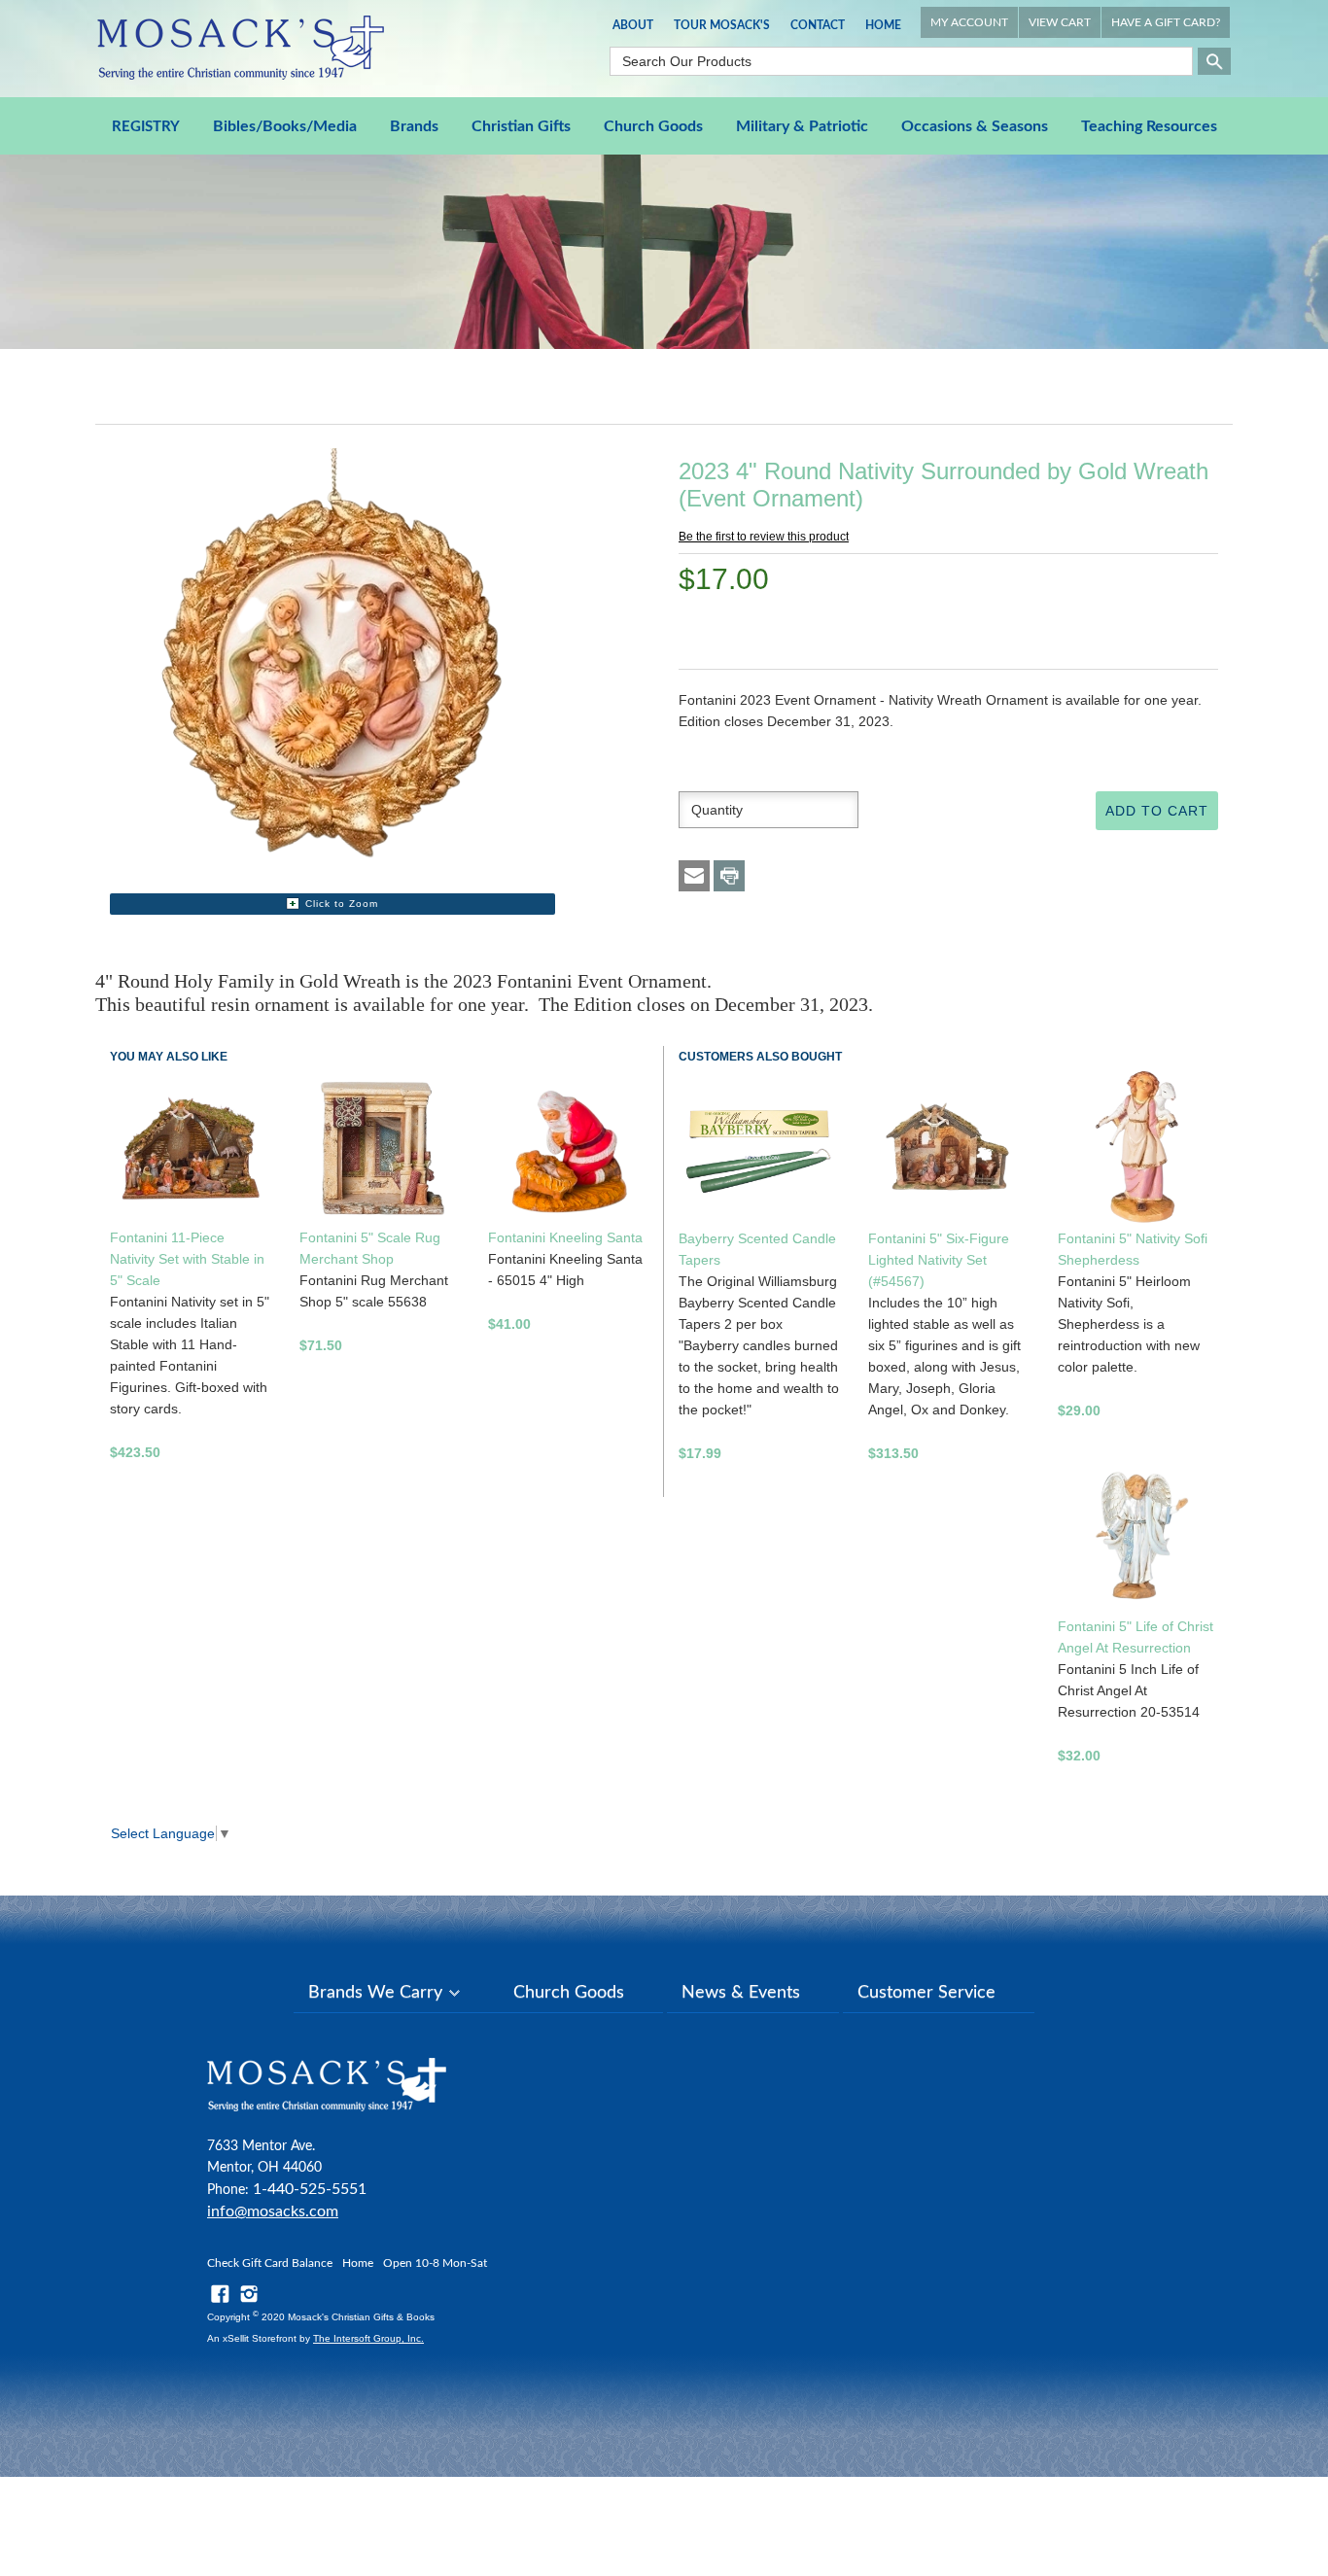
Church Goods (653, 126)
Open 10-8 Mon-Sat (435, 2263)
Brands (414, 126)
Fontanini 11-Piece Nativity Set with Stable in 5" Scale (187, 1259)
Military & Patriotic (802, 126)
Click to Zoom (342, 904)
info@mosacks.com (273, 2211)
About (633, 25)
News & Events (741, 1993)
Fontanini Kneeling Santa (565, 1237)
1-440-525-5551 (310, 2189)
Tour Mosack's (722, 25)
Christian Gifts (521, 126)
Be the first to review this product (764, 537)
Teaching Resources (1149, 126)
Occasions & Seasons (975, 126)
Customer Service (926, 1993)
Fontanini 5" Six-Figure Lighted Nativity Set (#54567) (939, 1260)
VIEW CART (1060, 22)
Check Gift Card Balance (270, 2263)
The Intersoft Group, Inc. (368, 2338)
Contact (818, 25)
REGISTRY (146, 127)
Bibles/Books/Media (285, 126)
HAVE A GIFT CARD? (1166, 22)
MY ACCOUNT (969, 22)
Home (883, 25)
